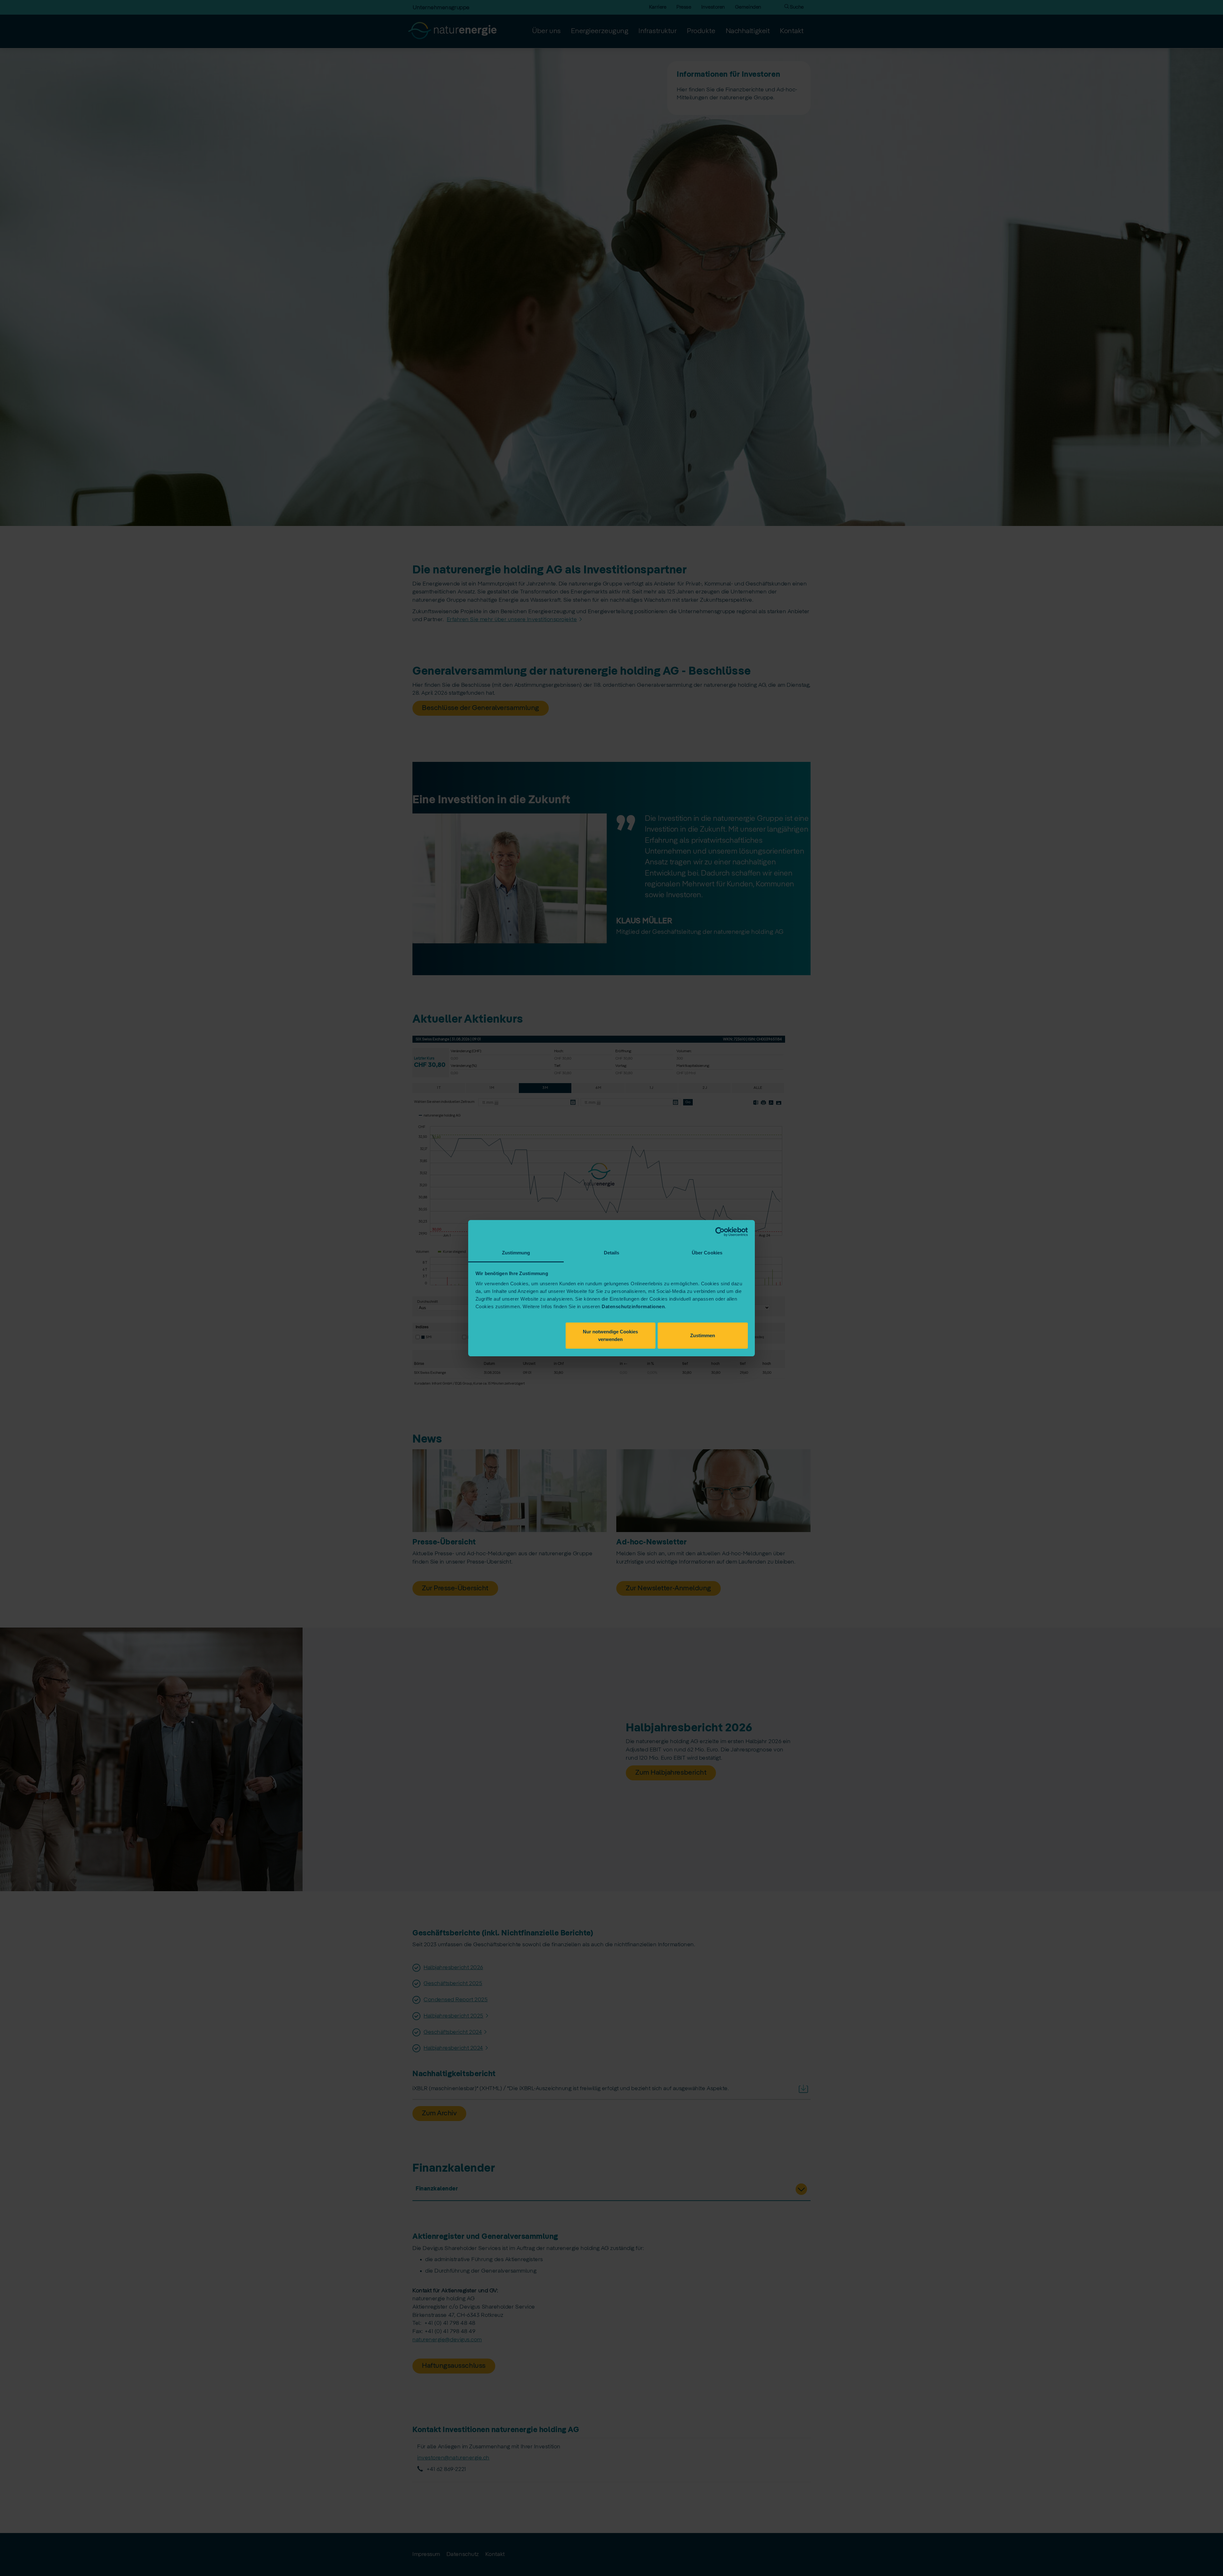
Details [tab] (612, 1253)
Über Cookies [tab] (707, 1253)
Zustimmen (703, 1335)
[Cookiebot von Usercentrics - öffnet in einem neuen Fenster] (720, 1232)
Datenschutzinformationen (633, 1306)
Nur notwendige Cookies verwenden (610, 1335)
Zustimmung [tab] (516, 1253)
